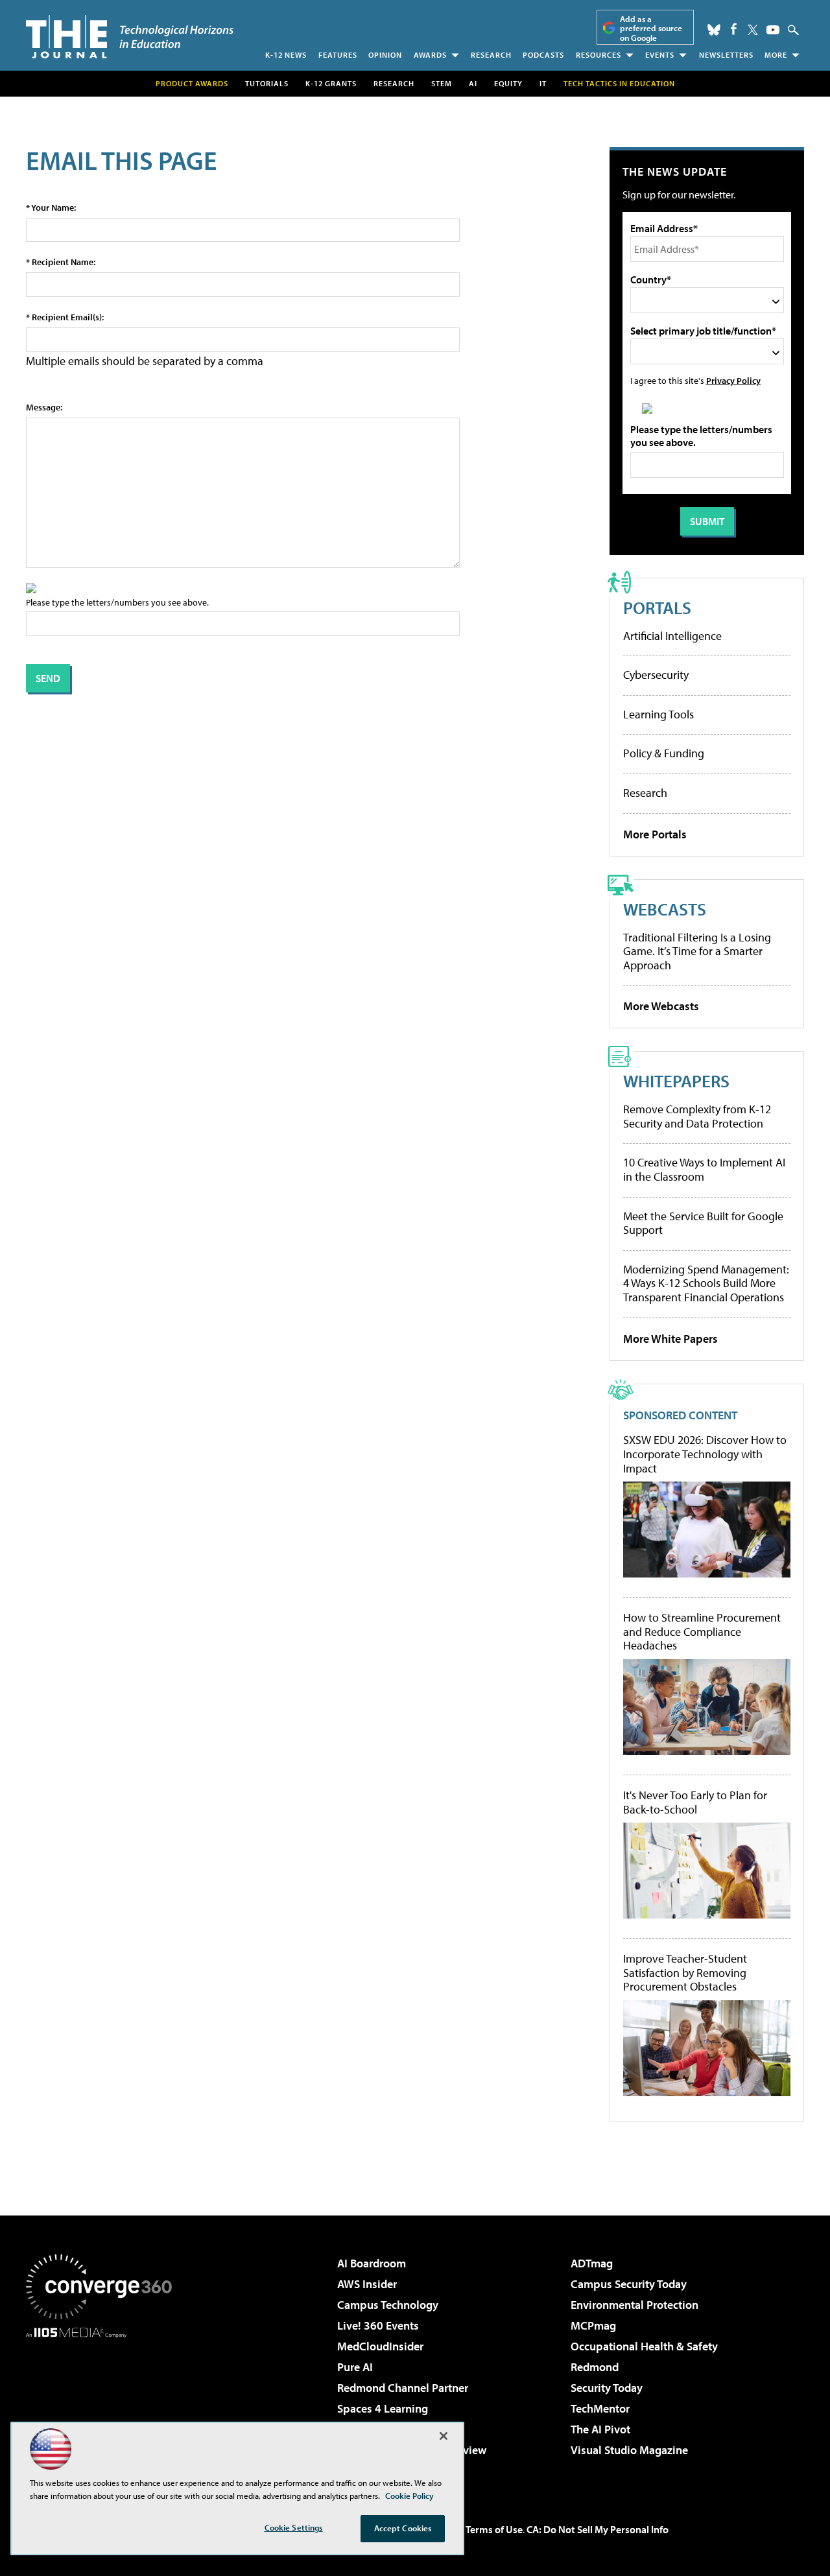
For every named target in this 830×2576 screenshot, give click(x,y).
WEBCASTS (665, 909)
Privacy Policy (733, 380)
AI (473, 83)
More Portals (655, 834)
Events (660, 55)
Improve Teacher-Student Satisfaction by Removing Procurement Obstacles (685, 1973)
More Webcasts (661, 1006)
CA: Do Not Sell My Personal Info (598, 2529)
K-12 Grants (331, 83)
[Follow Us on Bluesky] (714, 30)
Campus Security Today (629, 2284)
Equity (508, 83)
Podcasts (543, 55)
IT (543, 83)
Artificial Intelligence (672, 636)
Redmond (595, 2367)
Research (491, 55)
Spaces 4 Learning (383, 2408)
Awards (430, 55)
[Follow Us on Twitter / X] (753, 30)
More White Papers (670, 1339)
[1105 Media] (104, 2404)
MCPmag (593, 2325)
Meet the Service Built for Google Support (703, 1223)
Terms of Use (494, 2529)
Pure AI (355, 2367)
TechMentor (600, 2408)
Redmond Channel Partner (403, 2388)
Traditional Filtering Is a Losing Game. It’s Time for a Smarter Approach (697, 951)
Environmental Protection (634, 2305)
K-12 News (286, 55)
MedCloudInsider (380, 2346)
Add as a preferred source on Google (651, 28)
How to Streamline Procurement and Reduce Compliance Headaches (702, 1632)
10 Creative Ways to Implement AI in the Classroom (704, 1169)
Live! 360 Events (378, 2325)
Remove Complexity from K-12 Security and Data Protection (697, 1116)
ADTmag (592, 2263)
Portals (657, 607)
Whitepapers (676, 1081)
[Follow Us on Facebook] (734, 29)
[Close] (444, 2436)
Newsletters (726, 55)
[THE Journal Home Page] (130, 37)
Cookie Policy (409, 2496)
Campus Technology (388, 2305)
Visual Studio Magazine (629, 2450)
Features (338, 55)
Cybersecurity (656, 675)
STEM (442, 83)
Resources (599, 55)
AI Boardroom (372, 2263)
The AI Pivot (600, 2429)
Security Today (607, 2388)
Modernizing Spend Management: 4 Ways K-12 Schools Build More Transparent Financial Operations (706, 1283)
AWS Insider (367, 2284)
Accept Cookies (403, 2528)
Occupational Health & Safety (644, 2346)
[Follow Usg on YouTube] (773, 30)
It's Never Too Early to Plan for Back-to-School (695, 1802)
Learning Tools (658, 714)
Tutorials (267, 83)
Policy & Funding (664, 753)
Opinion (385, 55)
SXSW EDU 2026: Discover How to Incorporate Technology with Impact (705, 1454)
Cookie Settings (294, 2527)
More (776, 55)
